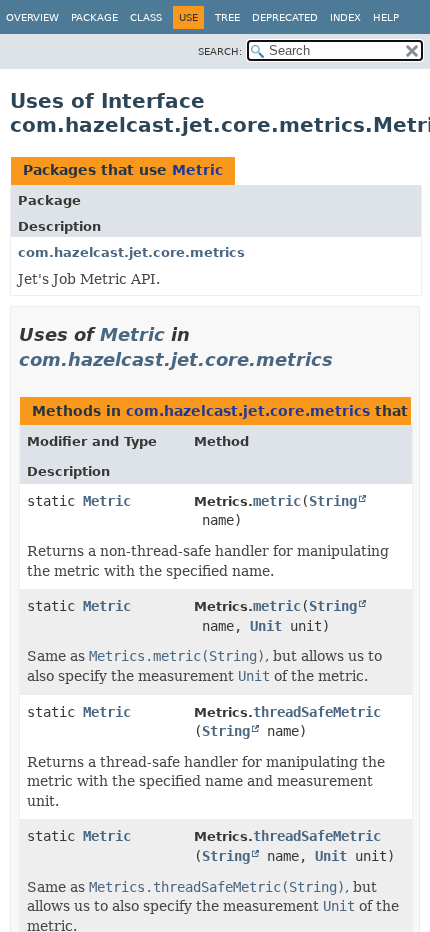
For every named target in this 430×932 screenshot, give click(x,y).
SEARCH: (220, 51)
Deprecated (285, 17)
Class (146, 17)
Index (345, 17)
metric (277, 501)
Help (386, 17)
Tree (227, 17)
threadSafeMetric (317, 712)
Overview (32, 17)
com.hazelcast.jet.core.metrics (131, 252)
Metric (197, 170)
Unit (266, 626)
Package (94, 17)
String (333, 501)
